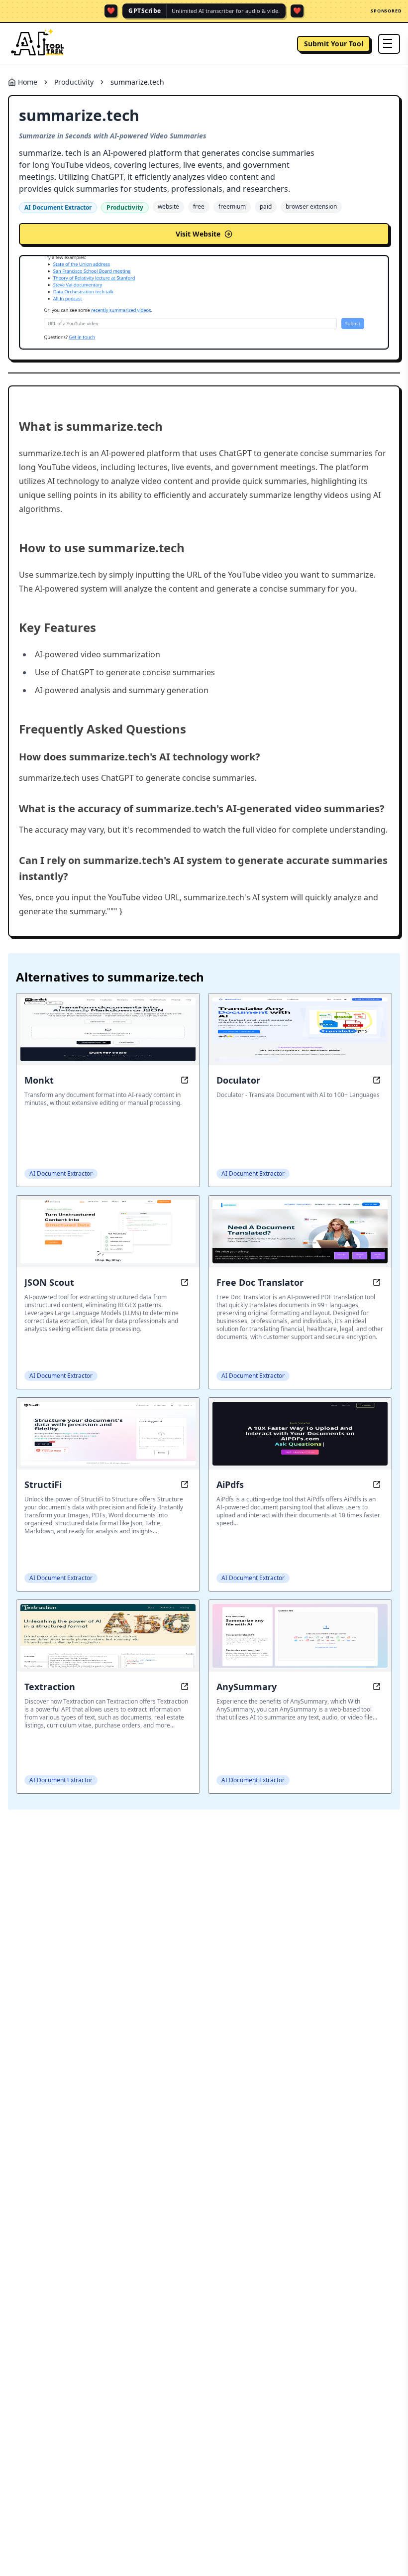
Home (28, 82)
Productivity (74, 82)
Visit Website (198, 234)
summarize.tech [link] (137, 82)
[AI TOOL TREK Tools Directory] (38, 44)
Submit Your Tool (334, 44)
